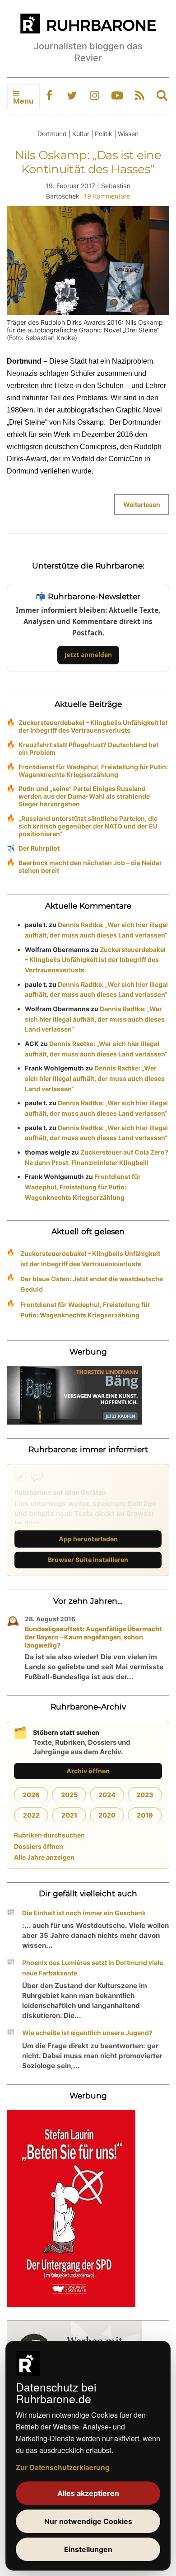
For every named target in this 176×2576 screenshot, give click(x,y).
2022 (31, 1815)
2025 (69, 1795)
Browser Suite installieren (88, 1560)
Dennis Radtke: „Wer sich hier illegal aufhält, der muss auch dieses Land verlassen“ (95, 1019)
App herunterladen (88, 1539)
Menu (23, 101)
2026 (31, 1795)
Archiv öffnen (88, 1771)
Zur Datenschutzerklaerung (63, 2467)
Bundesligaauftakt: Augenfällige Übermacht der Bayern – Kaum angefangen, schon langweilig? (93, 1637)
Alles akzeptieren (88, 2493)
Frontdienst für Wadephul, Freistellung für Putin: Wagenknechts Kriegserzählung (93, 771)
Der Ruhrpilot (39, 848)
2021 (69, 1815)
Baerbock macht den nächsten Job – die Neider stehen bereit (90, 867)
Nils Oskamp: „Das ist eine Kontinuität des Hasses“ (88, 162)
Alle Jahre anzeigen (44, 1857)
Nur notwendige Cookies (88, 2521)
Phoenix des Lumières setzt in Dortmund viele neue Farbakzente (93, 1968)
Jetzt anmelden (88, 655)
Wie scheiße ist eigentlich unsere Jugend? (87, 2033)
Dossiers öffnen (39, 1846)
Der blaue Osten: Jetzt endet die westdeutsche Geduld (92, 1284)
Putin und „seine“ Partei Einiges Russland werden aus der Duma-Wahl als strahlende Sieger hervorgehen (84, 796)
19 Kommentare (107, 196)
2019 (145, 1815)
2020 (107, 1815)
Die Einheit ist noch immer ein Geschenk (84, 1913)
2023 (145, 1795)
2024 (107, 1795)
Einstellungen (88, 2549)
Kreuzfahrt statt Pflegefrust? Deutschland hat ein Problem (88, 748)
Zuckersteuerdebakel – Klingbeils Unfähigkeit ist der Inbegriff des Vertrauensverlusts (93, 726)
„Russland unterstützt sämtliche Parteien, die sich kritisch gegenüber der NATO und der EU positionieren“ (88, 826)
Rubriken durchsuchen (49, 1835)
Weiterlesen (142, 504)
